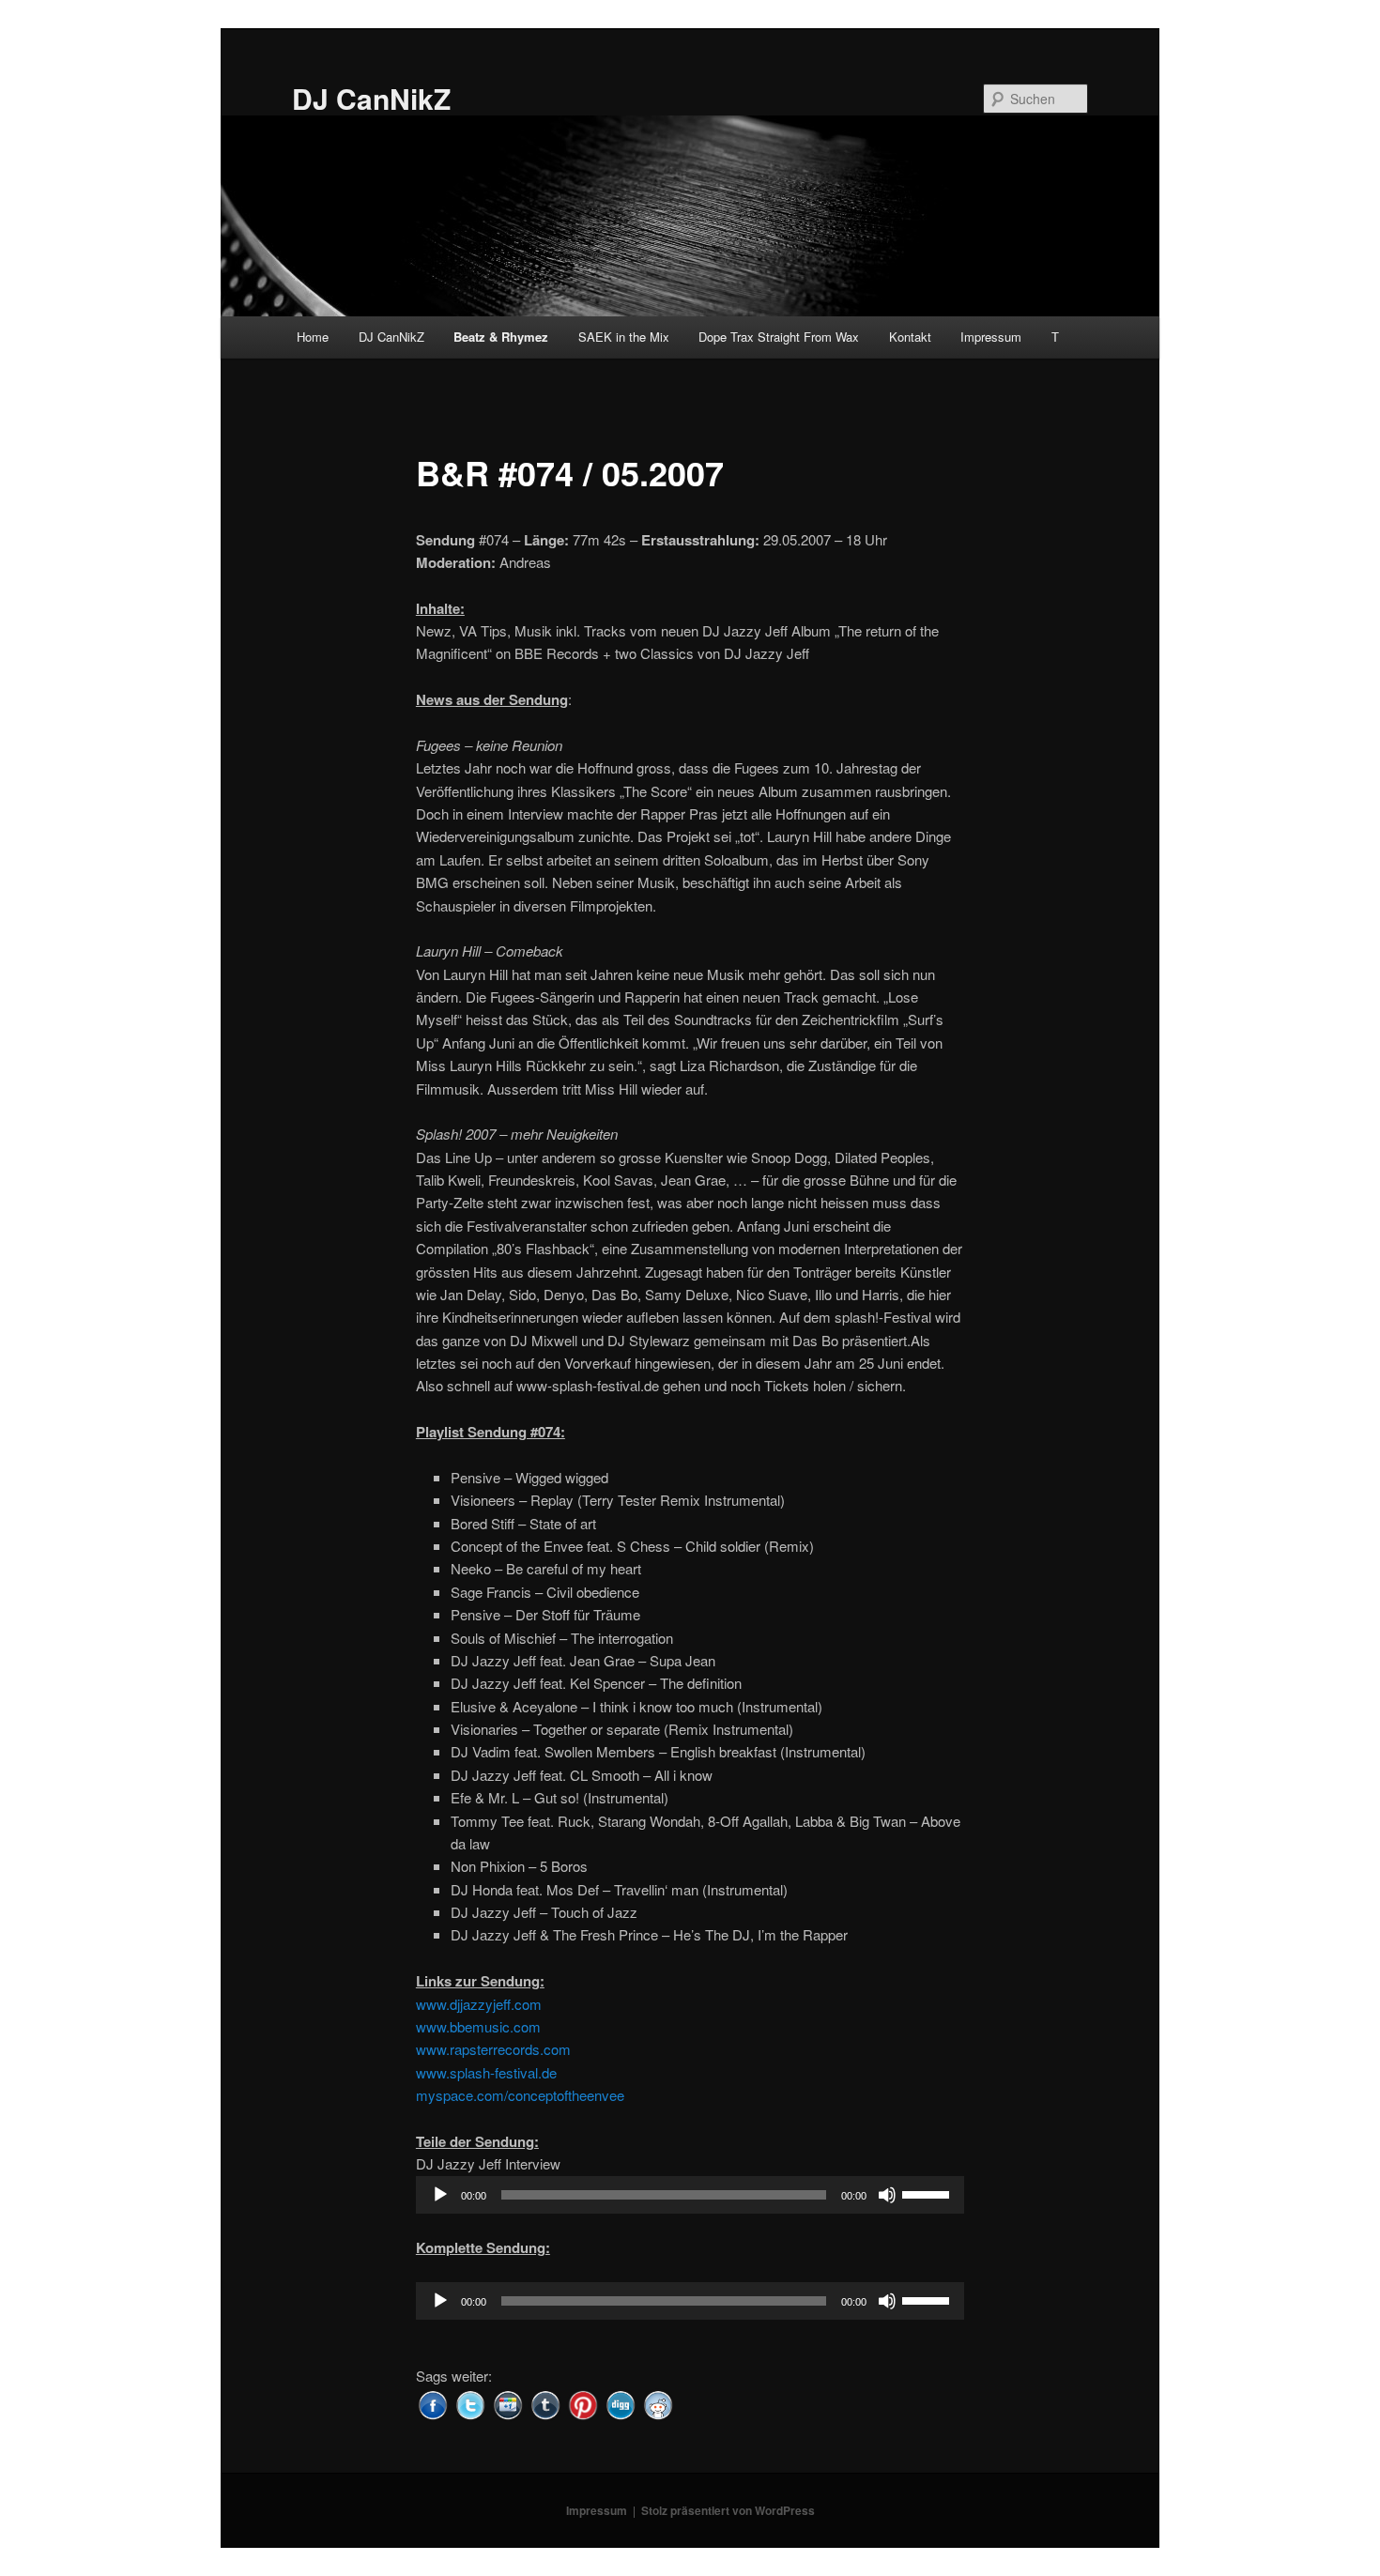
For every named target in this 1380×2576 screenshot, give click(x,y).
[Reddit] (658, 2403)
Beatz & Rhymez (501, 337)
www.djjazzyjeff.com (479, 2004)
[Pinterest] (583, 2403)
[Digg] (621, 2403)
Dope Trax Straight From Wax (779, 337)
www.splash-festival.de (486, 2072)
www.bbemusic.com (478, 2026)
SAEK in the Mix (624, 337)
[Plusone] (508, 2403)
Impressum (991, 337)
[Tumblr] (545, 2403)
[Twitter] (470, 2403)
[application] (690, 2195)
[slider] (928, 2193)
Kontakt (910, 337)
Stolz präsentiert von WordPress (728, 2510)
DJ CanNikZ (371, 98)
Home (313, 337)
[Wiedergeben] (440, 2195)
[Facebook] (433, 2403)
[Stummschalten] (887, 2195)
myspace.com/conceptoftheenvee (520, 2095)
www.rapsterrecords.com (493, 2049)
